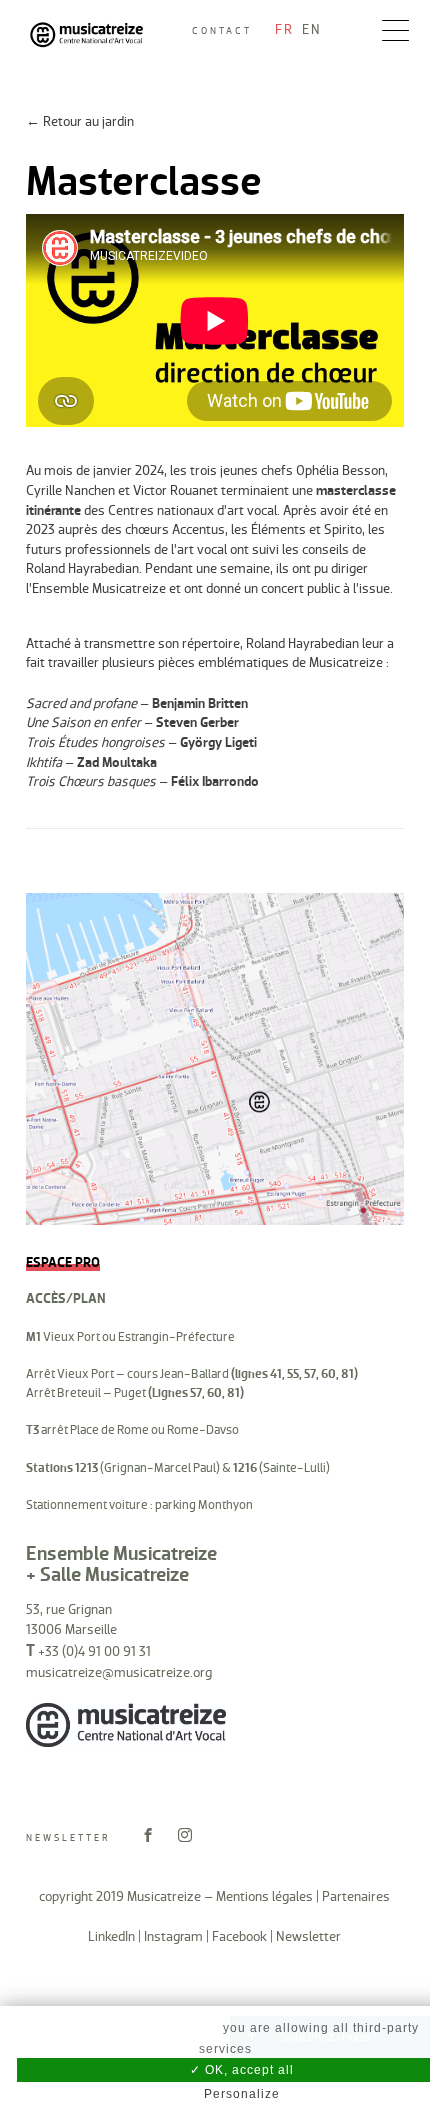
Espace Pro (63, 1262)
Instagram (173, 1936)
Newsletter (68, 1838)
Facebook (239, 1936)
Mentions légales (264, 1896)
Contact (222, 31)
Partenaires (356, 1896)
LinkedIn (111, 1936)
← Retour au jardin (80, 121)
